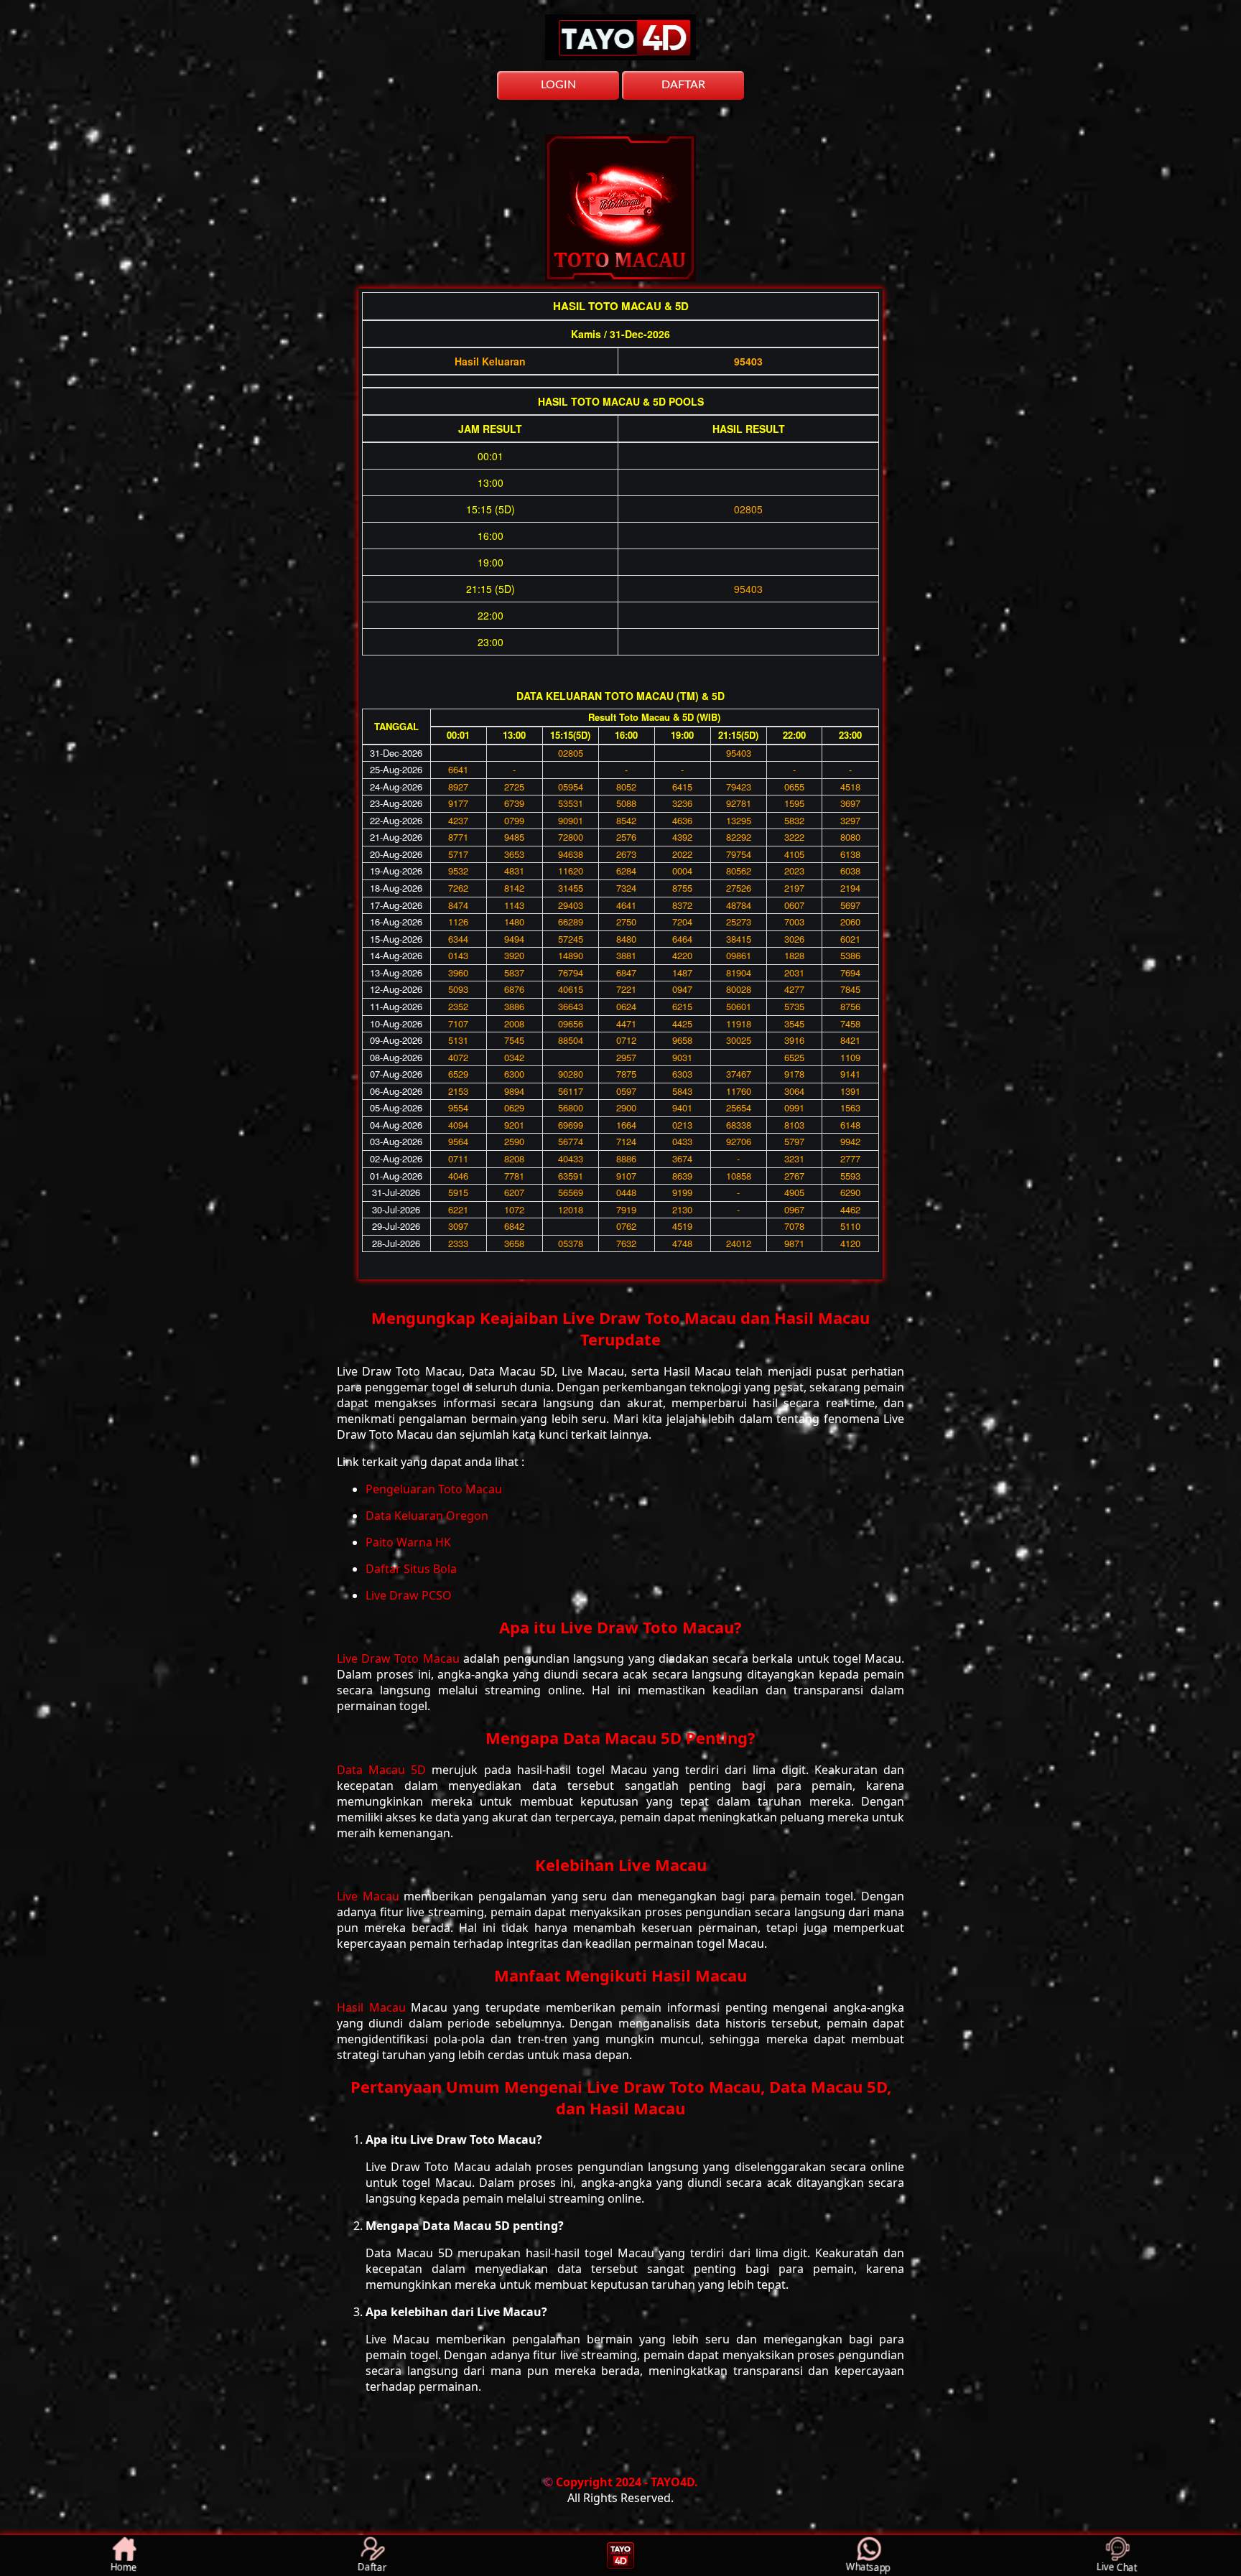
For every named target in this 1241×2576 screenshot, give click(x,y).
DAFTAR (683, 85)
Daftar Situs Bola (411, 1569)
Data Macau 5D (384, 1770)
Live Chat (1118, 2567)
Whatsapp (869, 2567)
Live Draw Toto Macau (400, 1658)
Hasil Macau (374, 2007)
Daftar (373, 2568)
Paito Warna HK (408, 1542)
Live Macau (370, 1896)
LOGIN (558, 85)
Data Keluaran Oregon (427, 1516)
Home (124, 2568)
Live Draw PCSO (409, 1595)
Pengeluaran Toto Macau (434, 1489)
